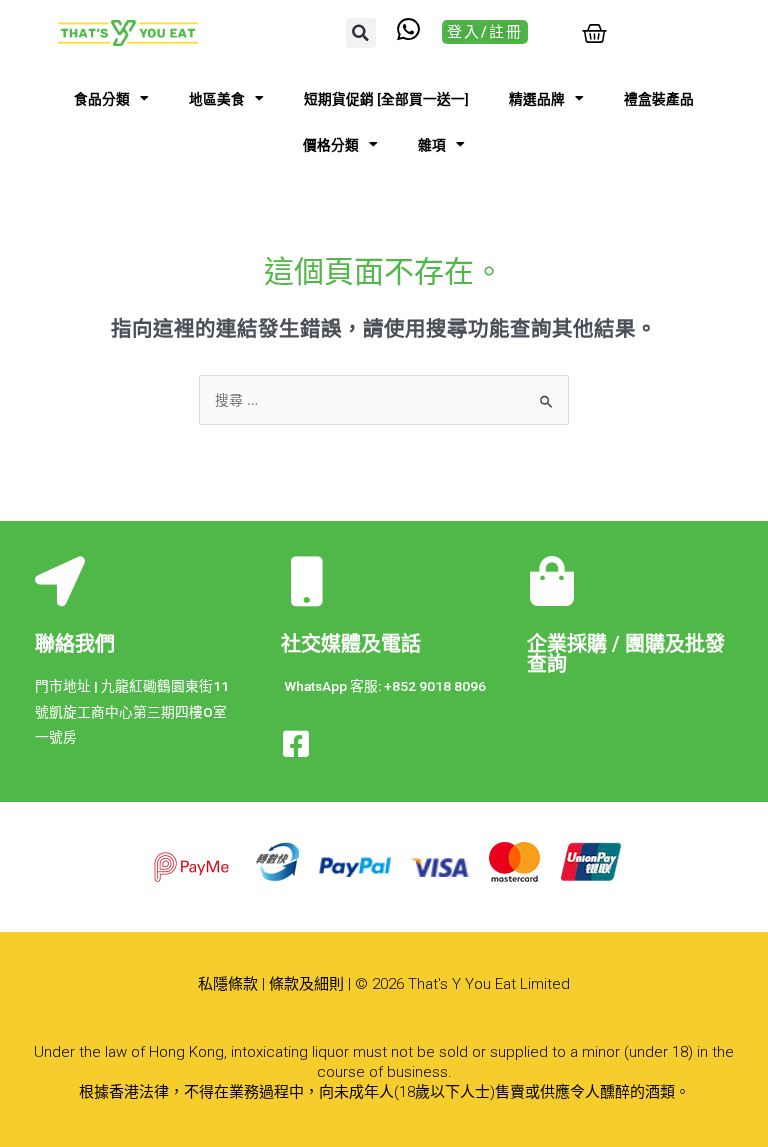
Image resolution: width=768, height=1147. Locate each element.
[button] (361, 33)
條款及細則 (306, 984)
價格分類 (331, 145)
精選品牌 (537, 99)
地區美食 (217, 99)
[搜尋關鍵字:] (384, 400)
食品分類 (102, 99)
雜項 (432, 145)
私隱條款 (228, 984)
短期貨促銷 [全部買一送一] (386, 99)
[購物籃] (594, 33)
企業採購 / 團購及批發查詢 (626, 654)
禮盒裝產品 (659, 99)
